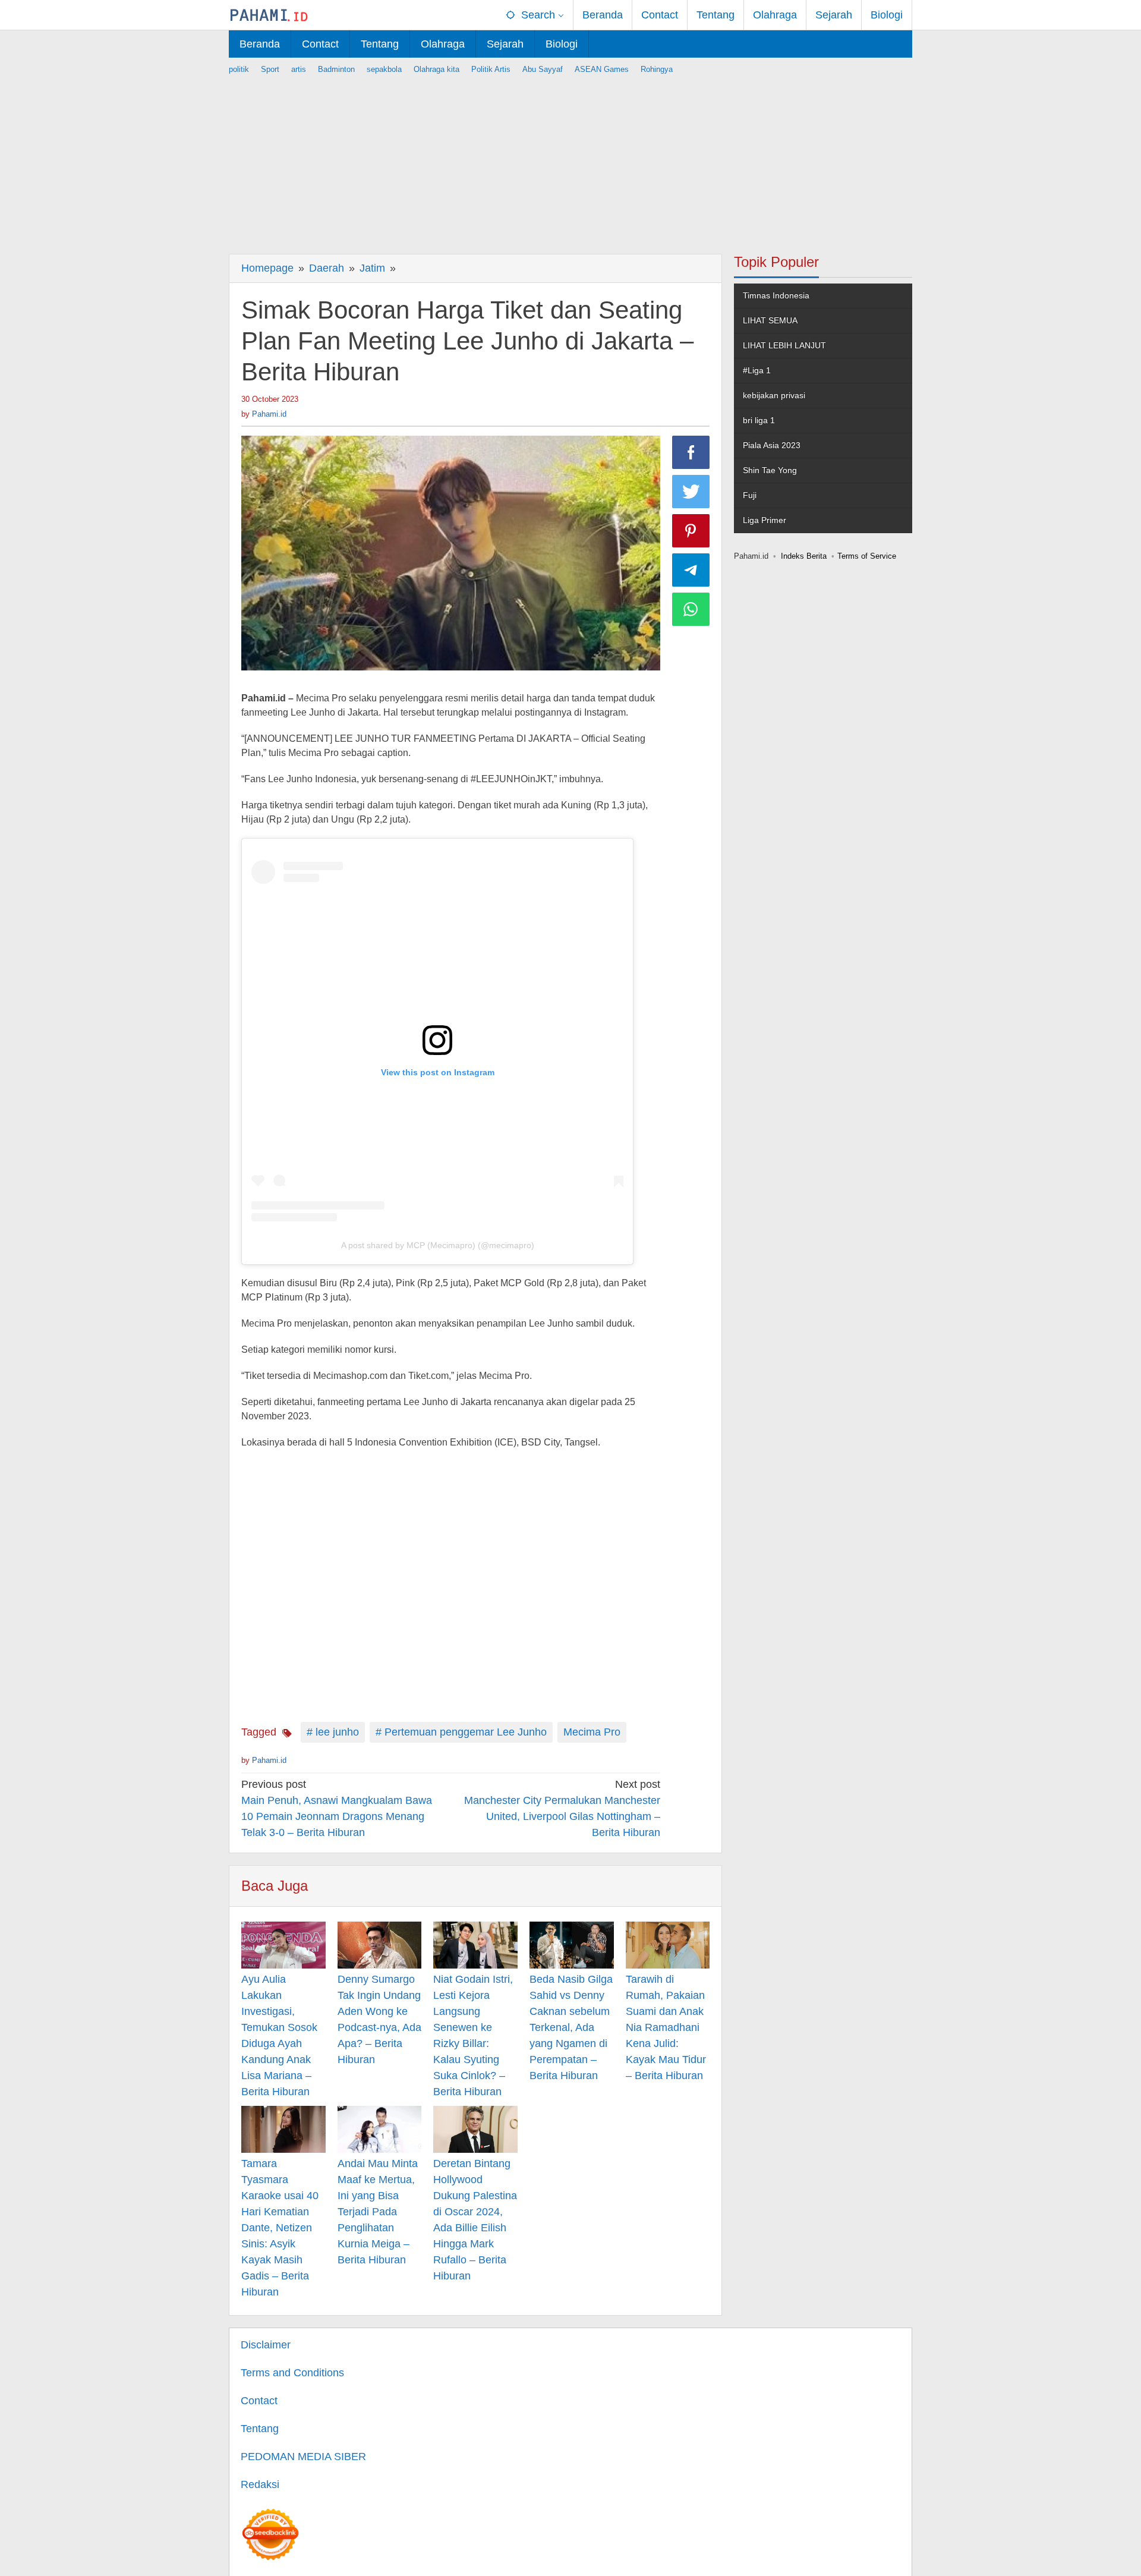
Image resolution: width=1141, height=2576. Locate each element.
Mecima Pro (592, 1732)
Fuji (750, 495)
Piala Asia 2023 (772, 445)
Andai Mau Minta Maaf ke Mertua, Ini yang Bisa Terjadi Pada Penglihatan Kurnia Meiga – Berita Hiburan (378, 2212)
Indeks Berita (804, 556)
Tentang (260, 2429)
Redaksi (260, 2484)
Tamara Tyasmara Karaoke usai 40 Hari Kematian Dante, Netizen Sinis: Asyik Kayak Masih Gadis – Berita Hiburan (280, 2228)
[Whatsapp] (691, 609)
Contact (259, 2401)
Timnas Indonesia (776, 295)
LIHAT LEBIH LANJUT (784, 345)
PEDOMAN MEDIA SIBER (303, 2457)
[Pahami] (269, 15)
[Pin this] (691, 531)
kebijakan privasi (774, 395)
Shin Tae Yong (770, 470)
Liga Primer (765, 520)
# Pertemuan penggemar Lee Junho (461, 1732)
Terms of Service (867, 556)
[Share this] (691, 452)
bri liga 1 (759, 420)
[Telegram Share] (691, 570)
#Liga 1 (757, 370)
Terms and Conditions (292, 2373)
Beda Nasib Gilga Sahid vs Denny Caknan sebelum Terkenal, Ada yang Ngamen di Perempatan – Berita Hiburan (571, 2027)
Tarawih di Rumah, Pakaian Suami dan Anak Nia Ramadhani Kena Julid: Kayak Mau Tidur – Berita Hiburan (666, 2027)
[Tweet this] (691, 492)
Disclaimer (266, 2345)
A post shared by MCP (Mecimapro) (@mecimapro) (438, 1245)
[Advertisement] (570, 159)
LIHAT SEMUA (770, 320)
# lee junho (333, 1732)
